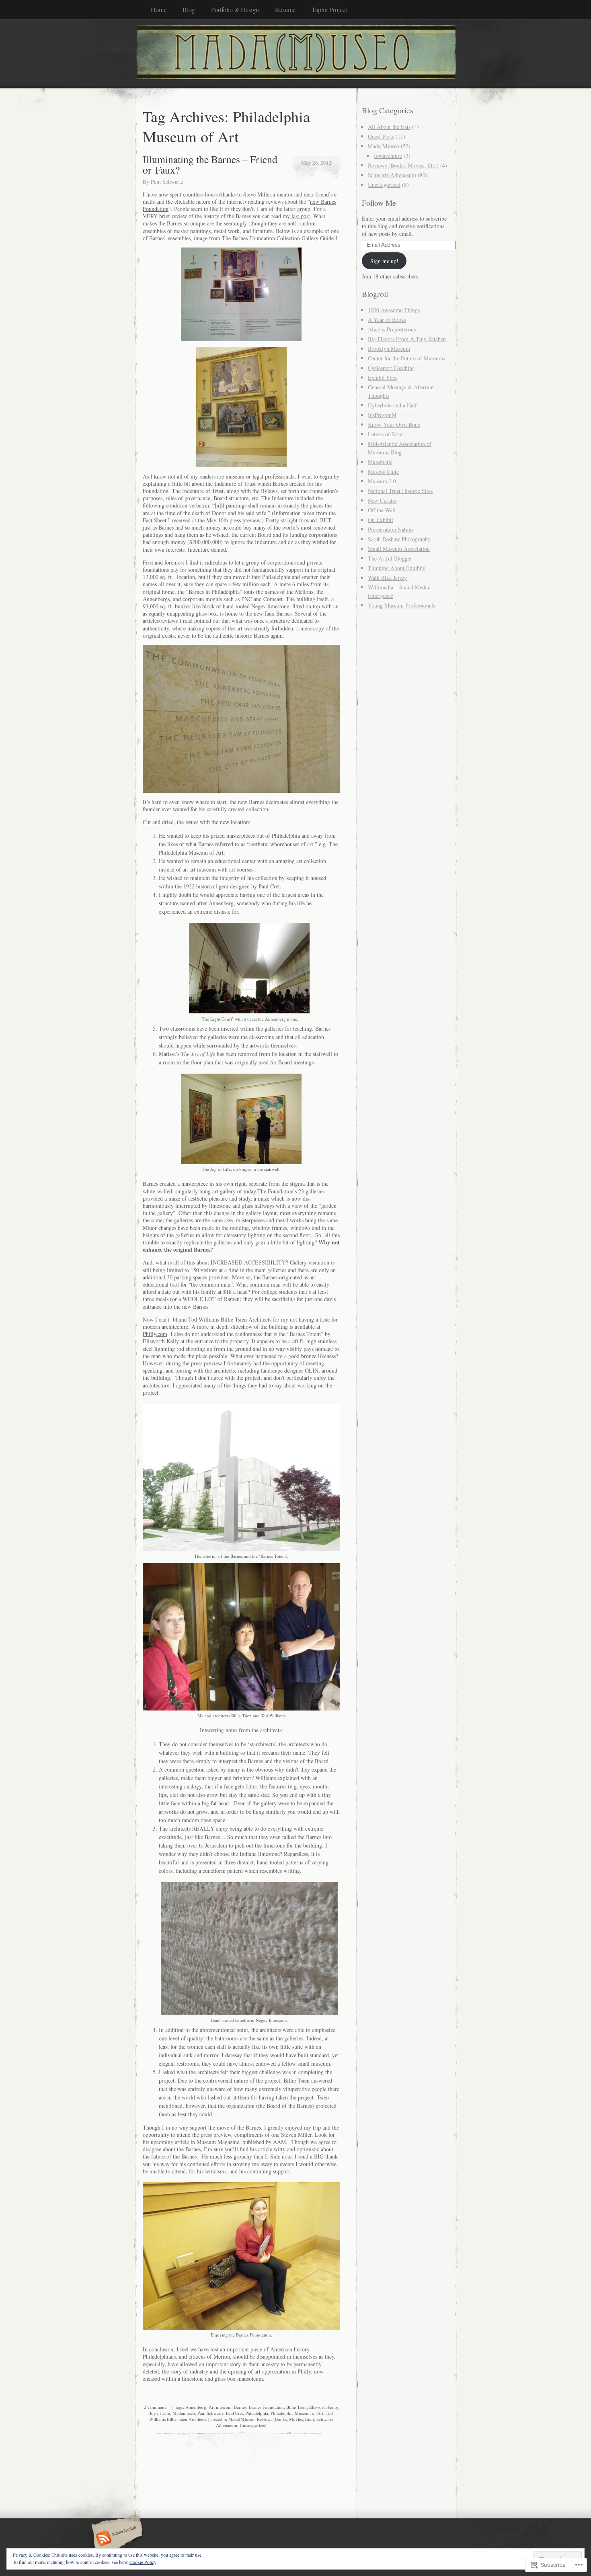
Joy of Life (160, 2413)
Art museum (220, 2407)
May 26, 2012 (316, 163)
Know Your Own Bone (394, 425)
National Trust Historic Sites (400, 491)
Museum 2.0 (382, 481)
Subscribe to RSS (116, 2539)
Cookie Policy (143, 2562)
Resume (285, 9)
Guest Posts (381, 136)
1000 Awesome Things (394, 310)
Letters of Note (385, 434)
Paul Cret (234, 2413)
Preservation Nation (390, 529)
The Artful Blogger (390, 558)
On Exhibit (381, 520)
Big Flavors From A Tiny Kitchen (407, 339)
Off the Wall (382, 510)
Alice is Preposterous (392, 329)
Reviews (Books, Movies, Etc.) (285, 2419)
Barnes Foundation (266, 2407)
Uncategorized (253, 2425)
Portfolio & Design (235, 9)
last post (300, 216)
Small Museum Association (399, 549)
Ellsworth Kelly (323, 2407)
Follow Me (379, 203)
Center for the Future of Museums (406, 358)
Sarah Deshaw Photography (399, 539)
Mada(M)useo (241, 2419)
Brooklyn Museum (389, 349)
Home (159, 9)
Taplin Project (329, 9)
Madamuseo (184, 2413)
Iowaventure (388, 156)
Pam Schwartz (167, 181)
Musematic (380, 462)
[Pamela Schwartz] (295, 53)
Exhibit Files (383, 377)
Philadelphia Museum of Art (297, 2413)
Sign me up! (384, 261)
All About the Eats (389, 127)
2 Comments (156, 2407)
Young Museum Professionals (401, 605)
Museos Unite (383, 472)
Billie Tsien (297, 2407)
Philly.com (155, 1334)
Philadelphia (257, 2413)
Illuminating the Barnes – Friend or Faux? (210, 164)
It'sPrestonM (382, 415)
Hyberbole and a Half (392, 405)
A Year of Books (387, 320)
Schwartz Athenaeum (392, 175)
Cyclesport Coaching (391, 368)
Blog (189, 9)
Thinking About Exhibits (396, 568)
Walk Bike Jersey (387, 578)
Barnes (240, 2407)
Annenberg (196, 2407)
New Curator (383, 500)
